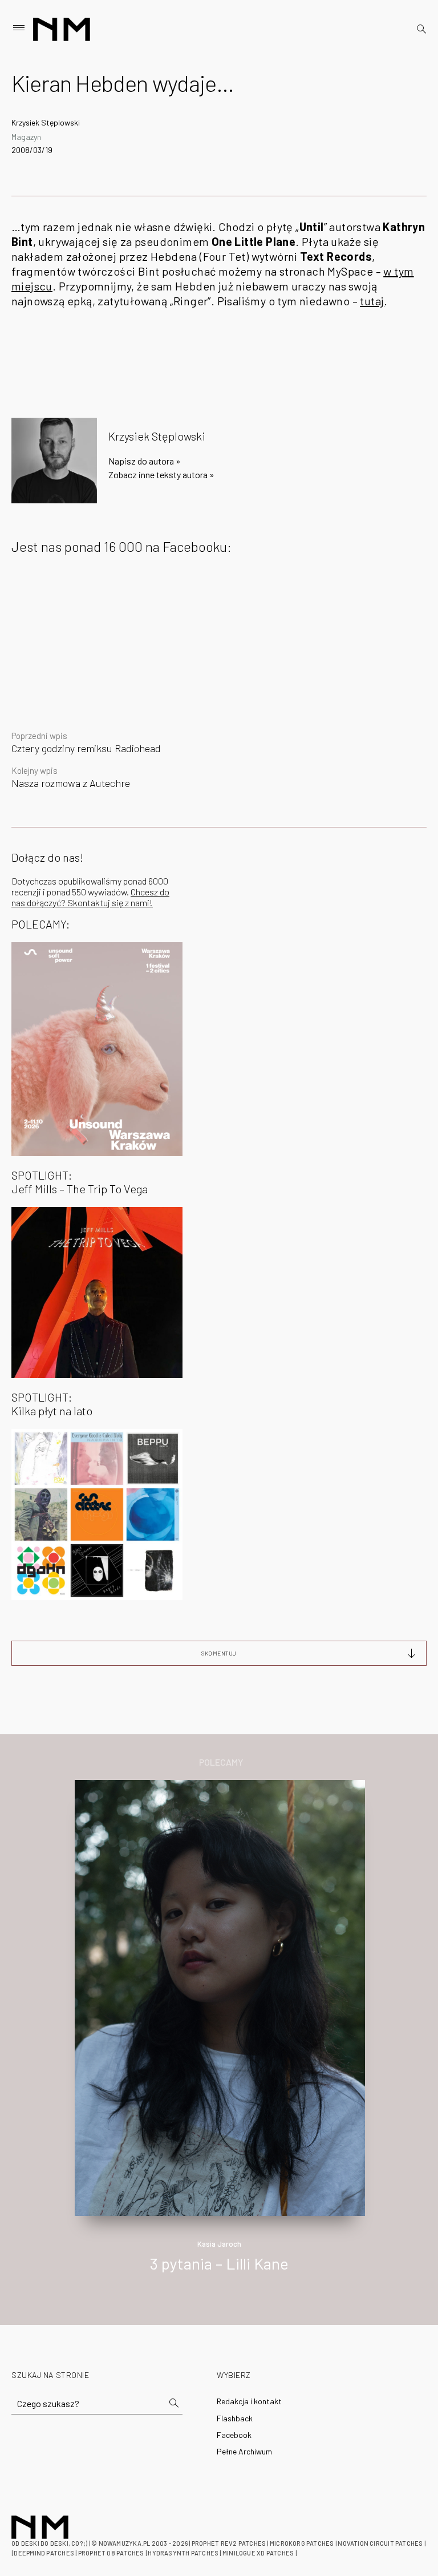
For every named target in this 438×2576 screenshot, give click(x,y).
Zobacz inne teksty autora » (161, 475)
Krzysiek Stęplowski (46, 122)
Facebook (234, 2435)
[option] (219, 2038)
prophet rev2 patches (229, 2543)
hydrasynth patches (183, 2553)
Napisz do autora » (145, 461)
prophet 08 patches (111, 2553)
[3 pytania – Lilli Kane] (220, 1996)
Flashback (235, 2418)
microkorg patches (302, 2543)
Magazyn (26, 137)
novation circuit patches (380, 2543)
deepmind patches (44, 2553)
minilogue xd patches (258, 2553)
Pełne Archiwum (244, 2451)
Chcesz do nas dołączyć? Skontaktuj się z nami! (90, 897)
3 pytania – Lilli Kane (219, 2263)
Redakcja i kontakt (249, 2401)
